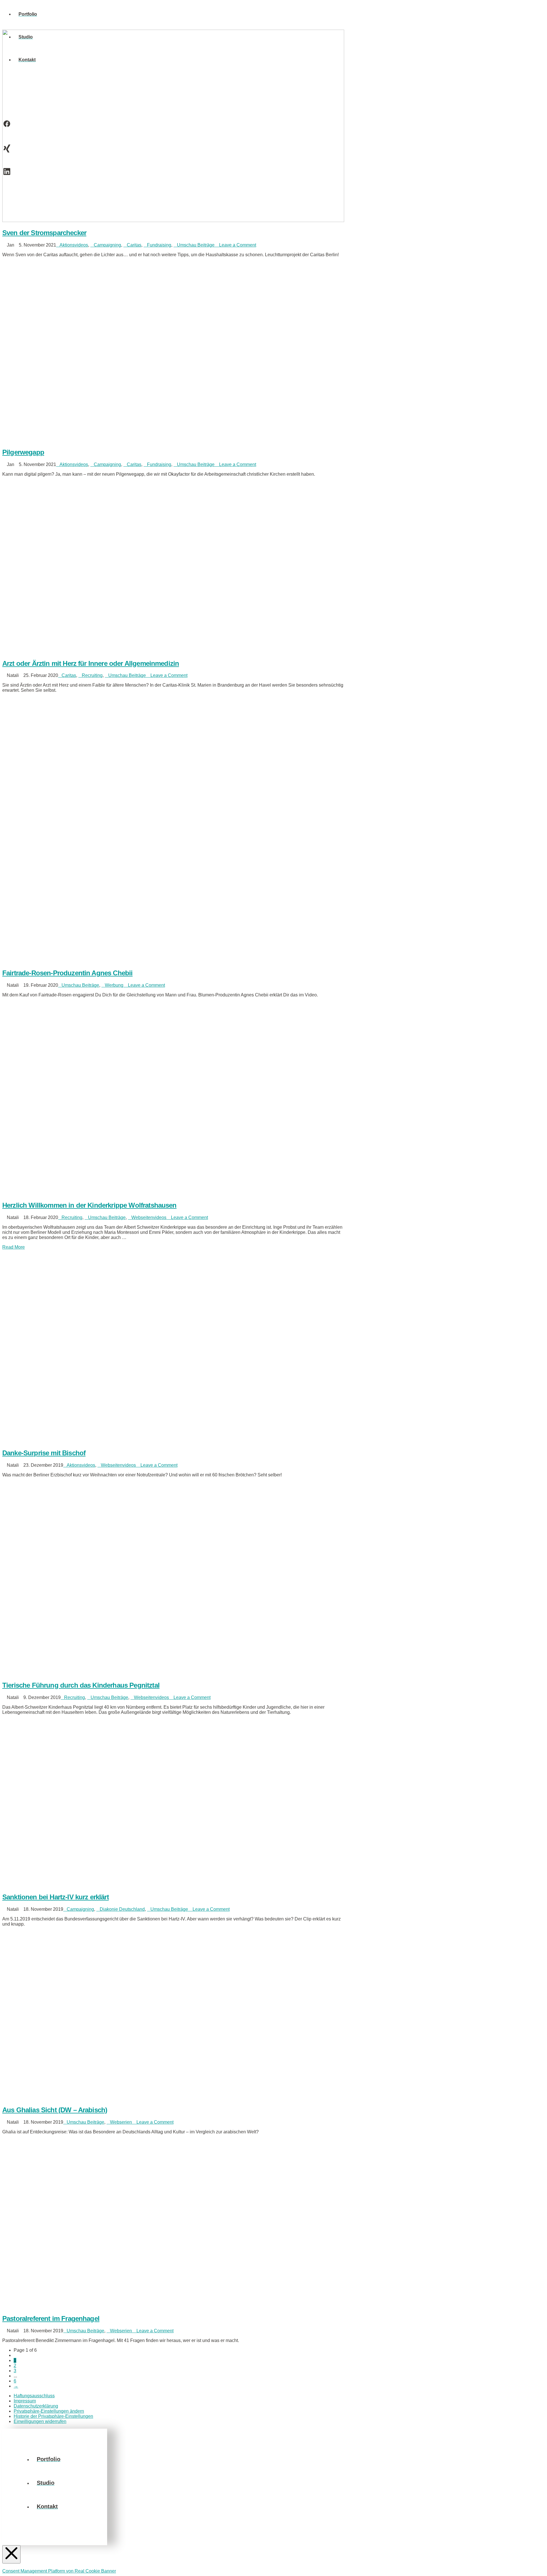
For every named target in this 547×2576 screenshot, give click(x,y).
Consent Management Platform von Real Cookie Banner (59, 2571)
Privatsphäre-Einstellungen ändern (49, 2411)
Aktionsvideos (74, 245)
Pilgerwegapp (23, 452)
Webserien (121, 2122)
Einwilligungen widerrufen (40, 2421)
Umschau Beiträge (196, 245)
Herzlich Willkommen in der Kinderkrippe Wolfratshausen (89, 1205)
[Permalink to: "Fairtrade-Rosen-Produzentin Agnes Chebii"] (135, 961)
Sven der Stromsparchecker (44, 233)
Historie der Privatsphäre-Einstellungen (53, 2416)
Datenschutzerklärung (36, 2406)
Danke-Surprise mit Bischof (44, 1453)
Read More (14, 1247)
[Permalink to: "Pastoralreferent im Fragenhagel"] (173, 2306)
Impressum (25, 2401)
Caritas (134, 245)
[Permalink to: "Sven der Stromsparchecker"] (173, 220)
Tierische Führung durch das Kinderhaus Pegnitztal (81, 1685)
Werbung (114, 985)
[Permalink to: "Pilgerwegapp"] (173, 440)
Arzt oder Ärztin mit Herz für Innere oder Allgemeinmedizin (91, 663)
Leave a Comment (237, 245)
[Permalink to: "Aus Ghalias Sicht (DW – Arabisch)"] (173, 2098)
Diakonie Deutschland (122, 1909)
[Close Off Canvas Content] (11, 2554)
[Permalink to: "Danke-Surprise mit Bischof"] (173, 1441)
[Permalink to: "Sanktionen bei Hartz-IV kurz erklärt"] (173, 1885)
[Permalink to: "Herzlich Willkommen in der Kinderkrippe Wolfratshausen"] (173, 1193)
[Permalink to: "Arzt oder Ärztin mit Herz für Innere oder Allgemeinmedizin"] (173, 651)
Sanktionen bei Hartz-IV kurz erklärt (56, 1897)
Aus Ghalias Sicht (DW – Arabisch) (55, 2110)
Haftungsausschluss (34, 2396)
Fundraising (159, 245)
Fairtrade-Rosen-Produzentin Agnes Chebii (67, 973)
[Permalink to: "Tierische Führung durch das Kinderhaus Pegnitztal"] (173, 1673)
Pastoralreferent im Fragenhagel (51, 2318)
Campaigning (107, 245)
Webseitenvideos (149, 1217)
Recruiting (92, 675)
